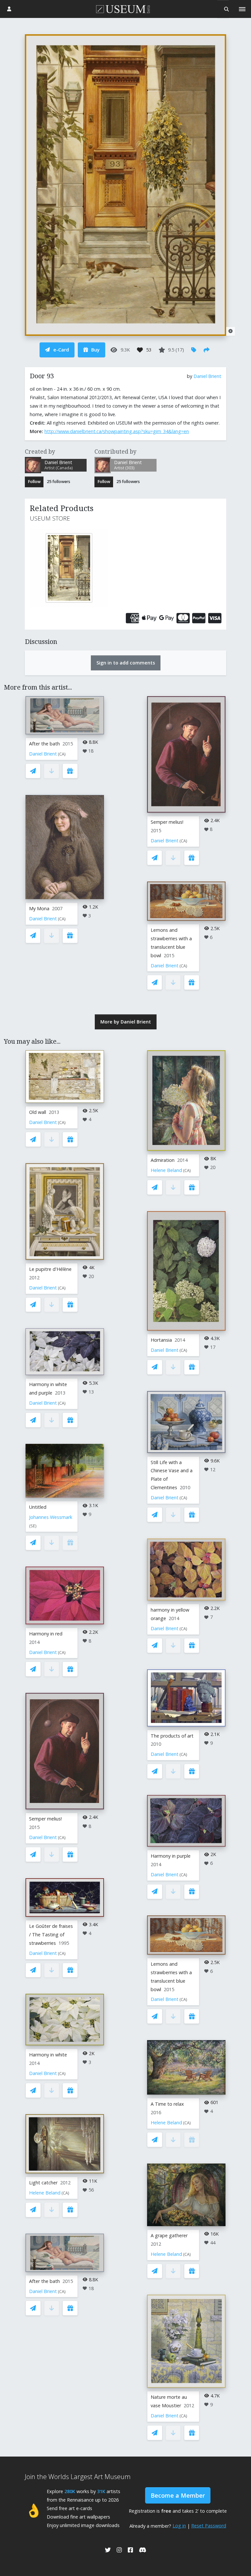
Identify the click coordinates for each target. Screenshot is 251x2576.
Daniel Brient (207, 376)
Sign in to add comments (126, 663)
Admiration (163, 1160)
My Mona (39, 908)
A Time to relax (167, 2104)
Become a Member (178, 2495)
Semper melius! (167, 822)
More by (126, 1022)
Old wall (38, 1112)
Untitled (38, 1507)
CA (62, 754)
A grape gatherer (169, 2235)
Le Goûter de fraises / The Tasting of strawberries (51, 1935)
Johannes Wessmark (51, 1517)
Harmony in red (46, 1634)
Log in (179, 2526)
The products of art (172, 1736)
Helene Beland (45, 2193)
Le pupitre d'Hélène (50, 1269)
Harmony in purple (171, 1856)
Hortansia (161, 1340)
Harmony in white (48, 2055)
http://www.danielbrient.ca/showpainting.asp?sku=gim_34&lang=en (117, 431)
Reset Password (209, 2526)
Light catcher (43, 2183)
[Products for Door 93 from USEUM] (59, 568)
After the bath (44, 744)
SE (33, 1526)
